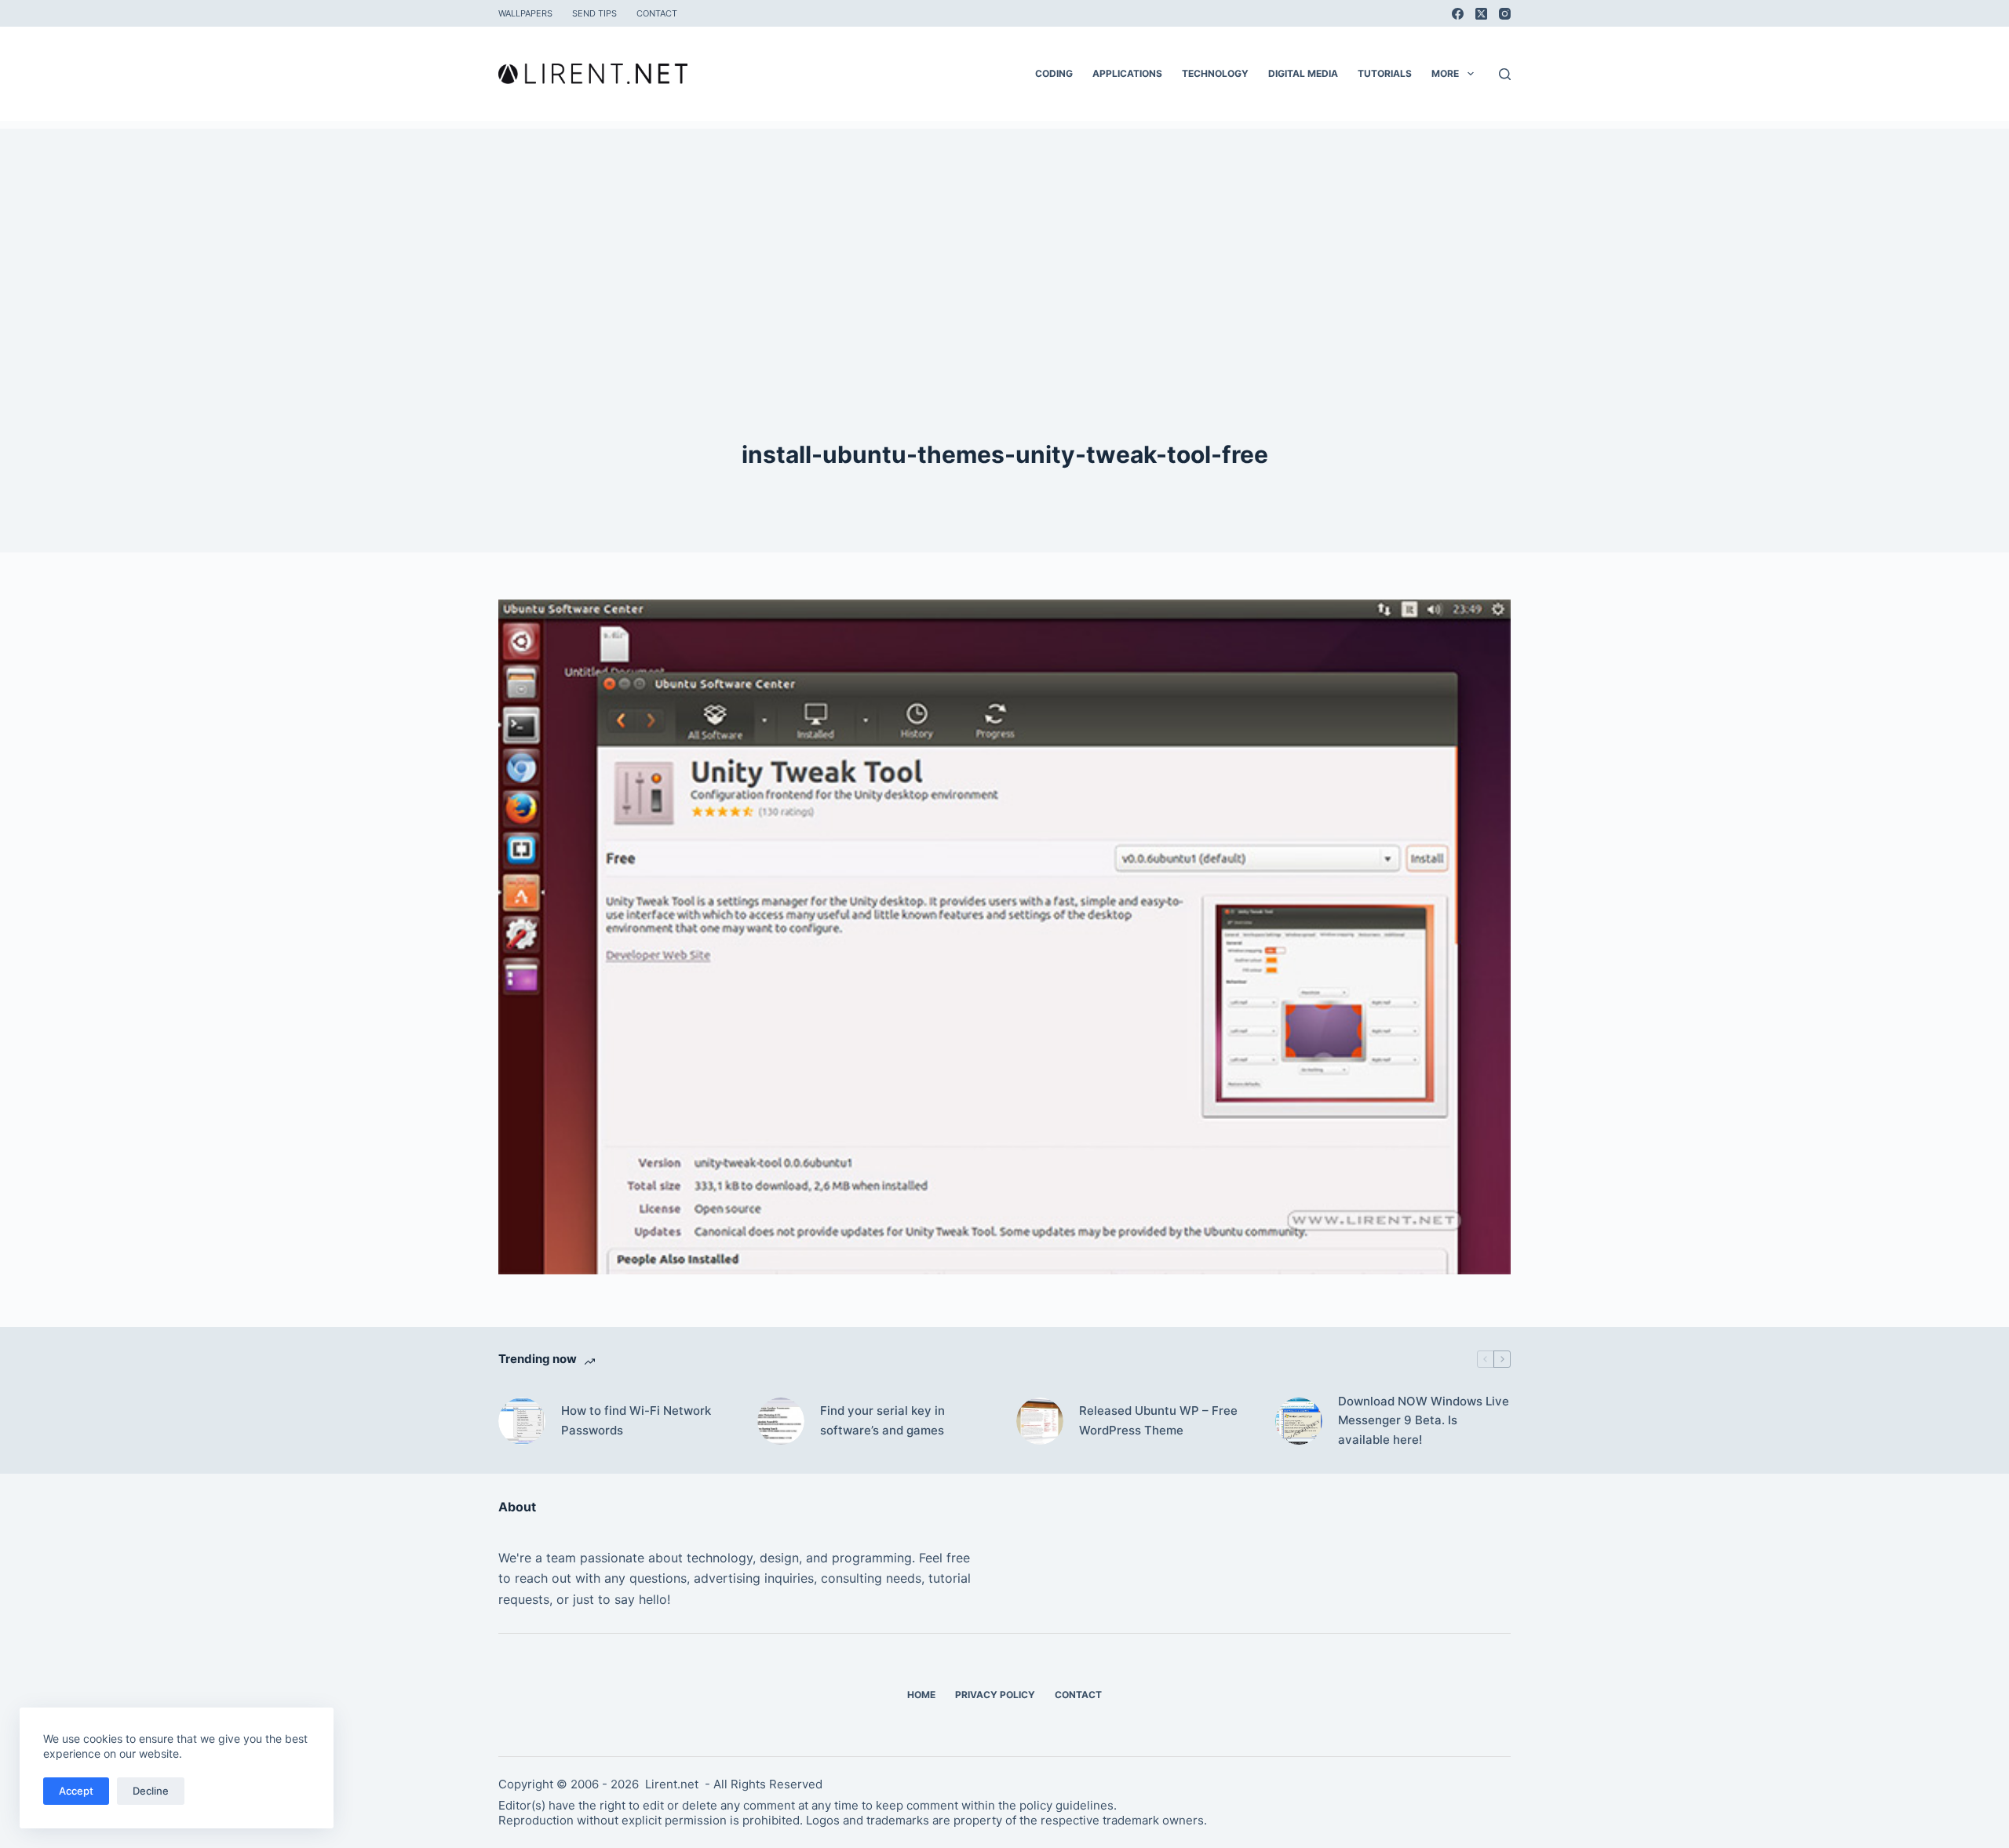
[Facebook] (1458, 14)
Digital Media (1303, 73)
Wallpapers (525, 13)
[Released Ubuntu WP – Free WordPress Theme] (1040, 1421)
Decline (151, 1791)
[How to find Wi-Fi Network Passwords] (522, 1421)
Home (921, 1695)
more (1445, 73)
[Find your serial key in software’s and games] (781, 1421)
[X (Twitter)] (1481, 14)
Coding (1054, 73)
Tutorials (1385, 73)
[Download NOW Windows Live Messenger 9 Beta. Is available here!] (1299, 1421)
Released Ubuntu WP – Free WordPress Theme (1158, 1420)
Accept (76, 1791)
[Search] (1505, 74)
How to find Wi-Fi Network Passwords (636, 1420)
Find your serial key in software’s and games (882, 1420)
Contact (657, 13)
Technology (1215, 73)
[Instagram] (1505, 14)
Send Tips (594, 13)
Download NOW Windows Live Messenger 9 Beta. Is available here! (1424, 1421)
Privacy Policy (995, 1695)
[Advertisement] (1004, 239)
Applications (1127, 73)
